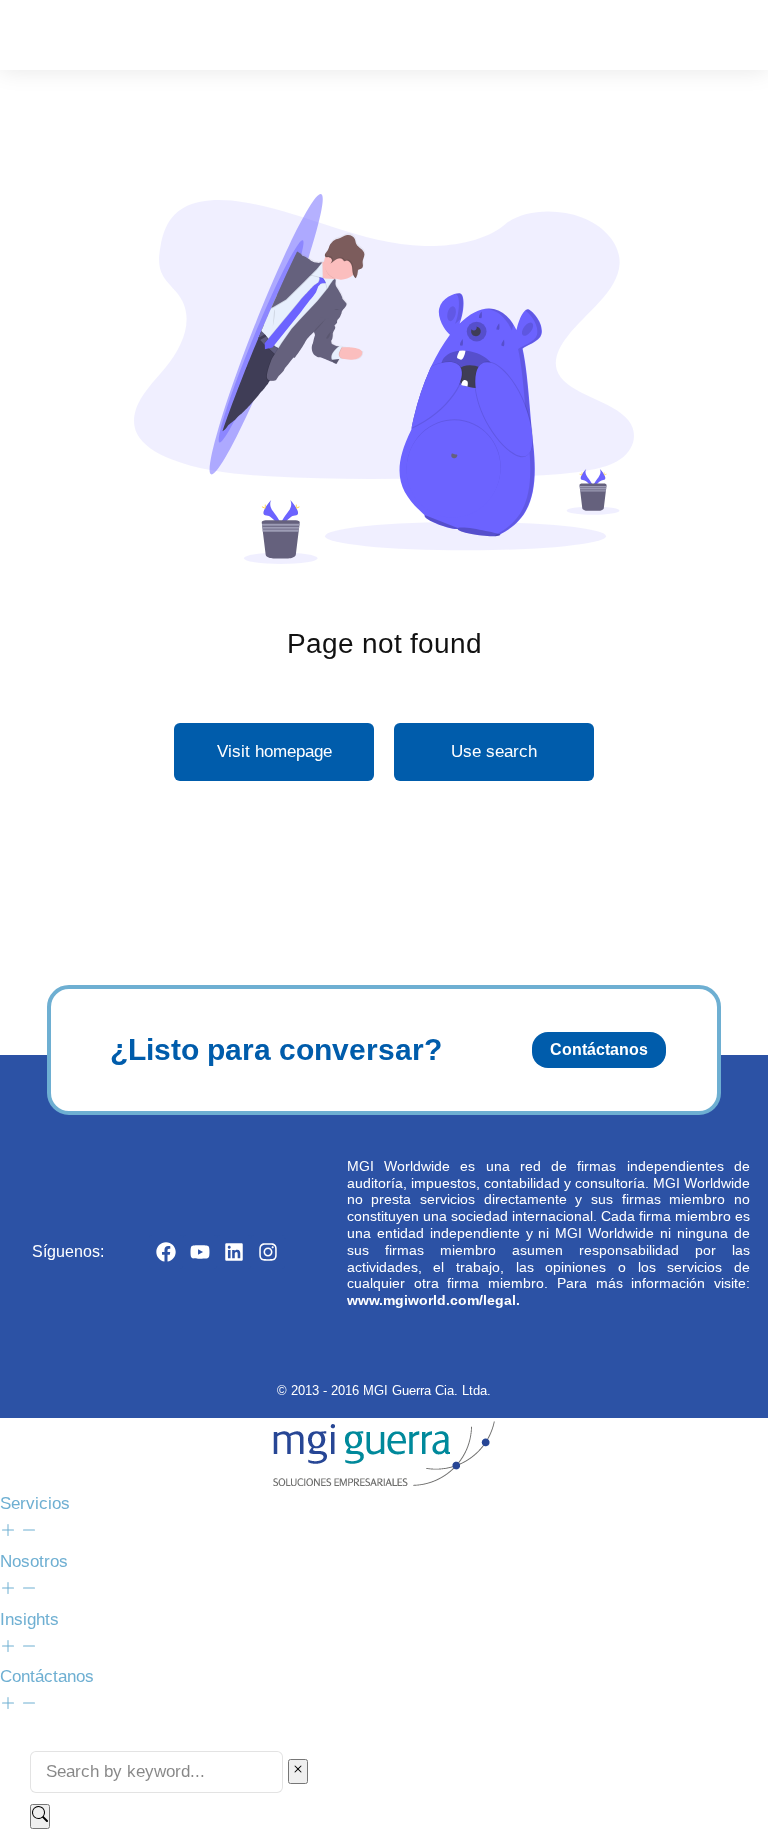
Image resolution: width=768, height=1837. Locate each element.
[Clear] (298, 1771)
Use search (494, 751)
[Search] (40, 1816)
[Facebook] (166, 1252)
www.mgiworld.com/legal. (433, 1300)
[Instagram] (268, 1252)
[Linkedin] (234, 1252)
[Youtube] (200, 1252)
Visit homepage (274, 751)
